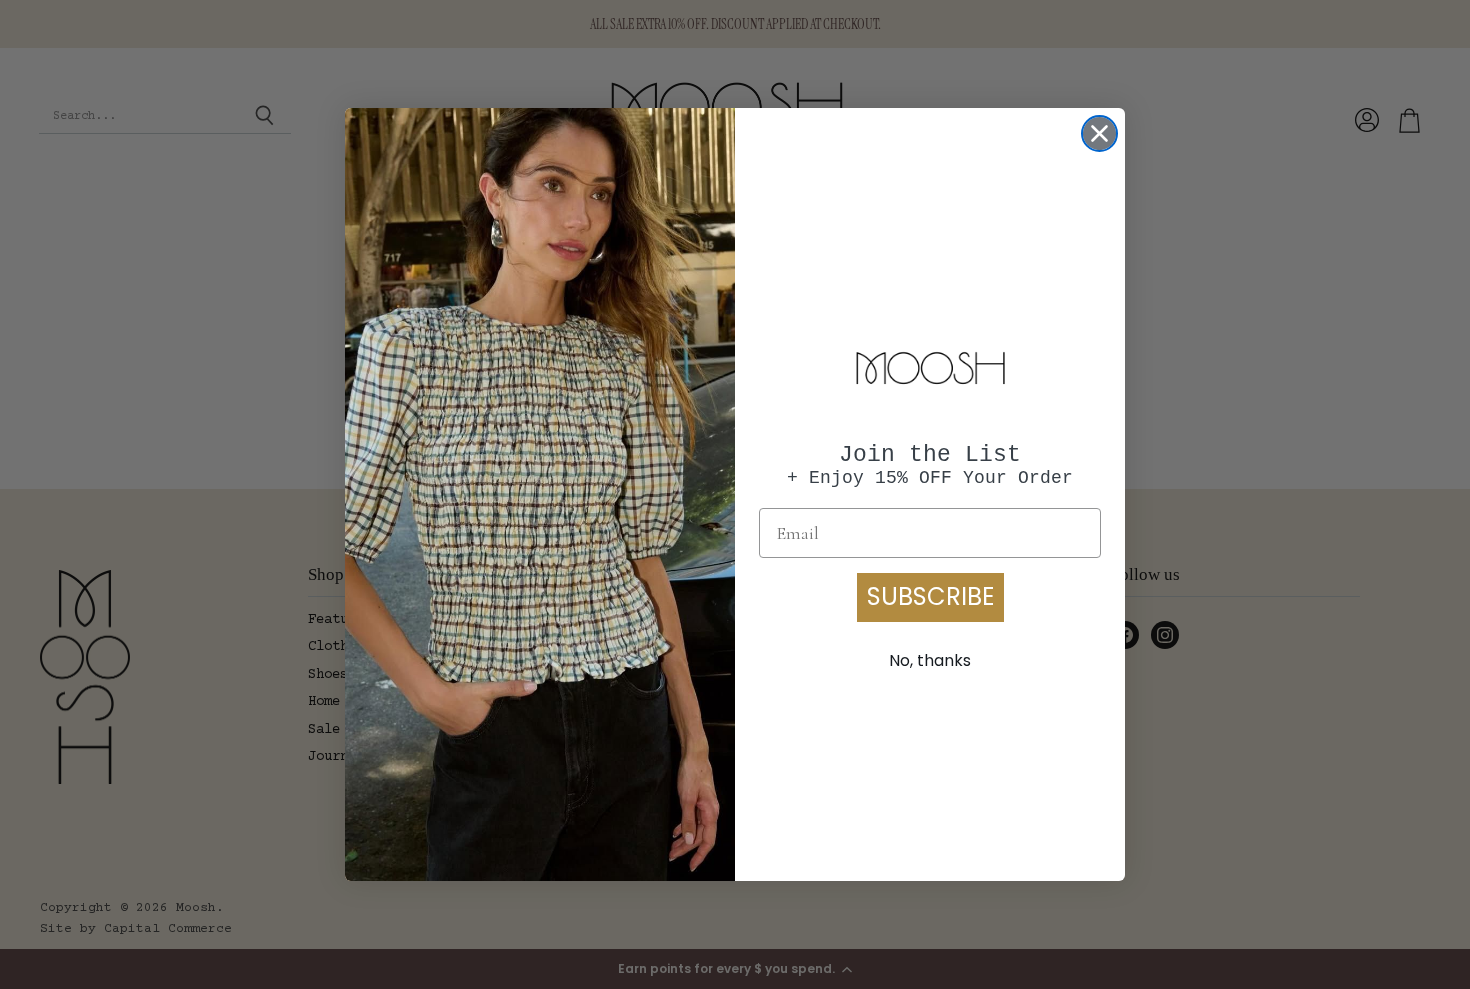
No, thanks (930, 660)
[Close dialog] (1099, 133)
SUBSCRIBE (930, 596)
